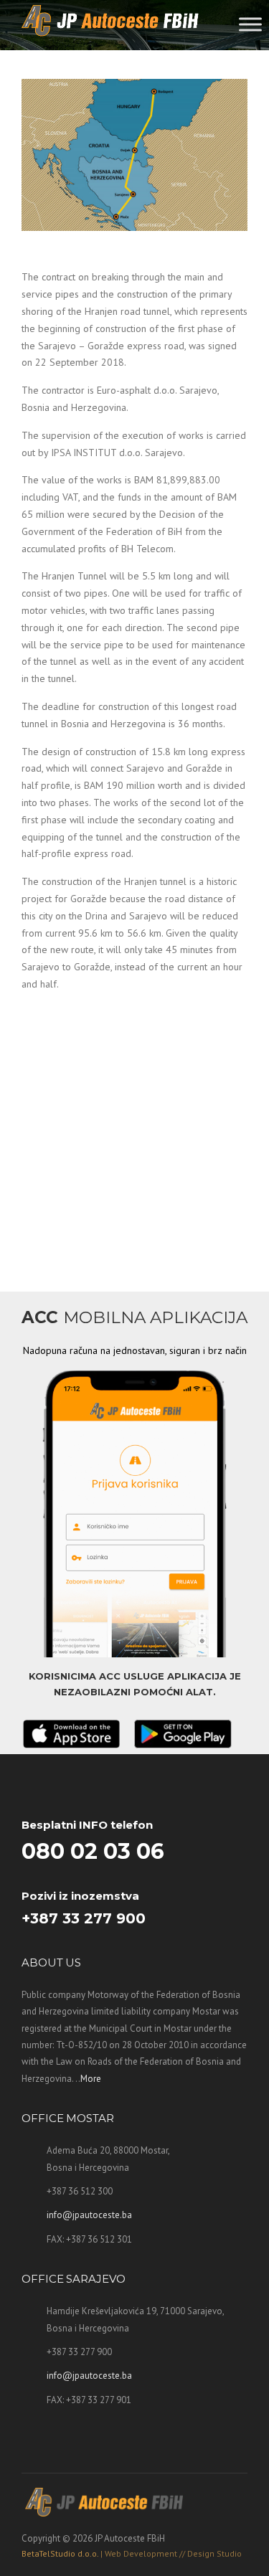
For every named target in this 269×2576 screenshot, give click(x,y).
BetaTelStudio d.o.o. (132, 2553)
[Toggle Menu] (250, 24)
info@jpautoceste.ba (89, 2215)
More (91, 2079)
